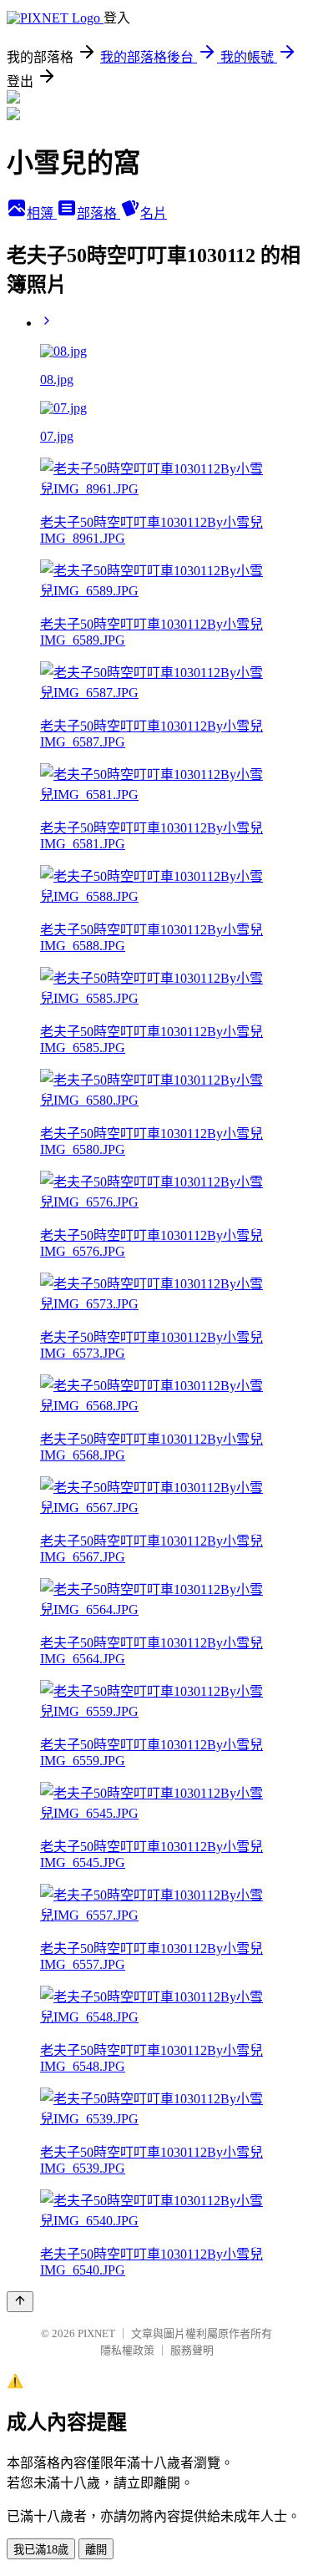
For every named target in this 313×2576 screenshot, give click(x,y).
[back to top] (20, 2302)
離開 (96, 2550)
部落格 (98, 213)
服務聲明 (192, 2350)
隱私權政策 (127, 2350)
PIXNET (96, 2333)
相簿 (42, 213)
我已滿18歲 (41, 2550)
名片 (154, 213)
